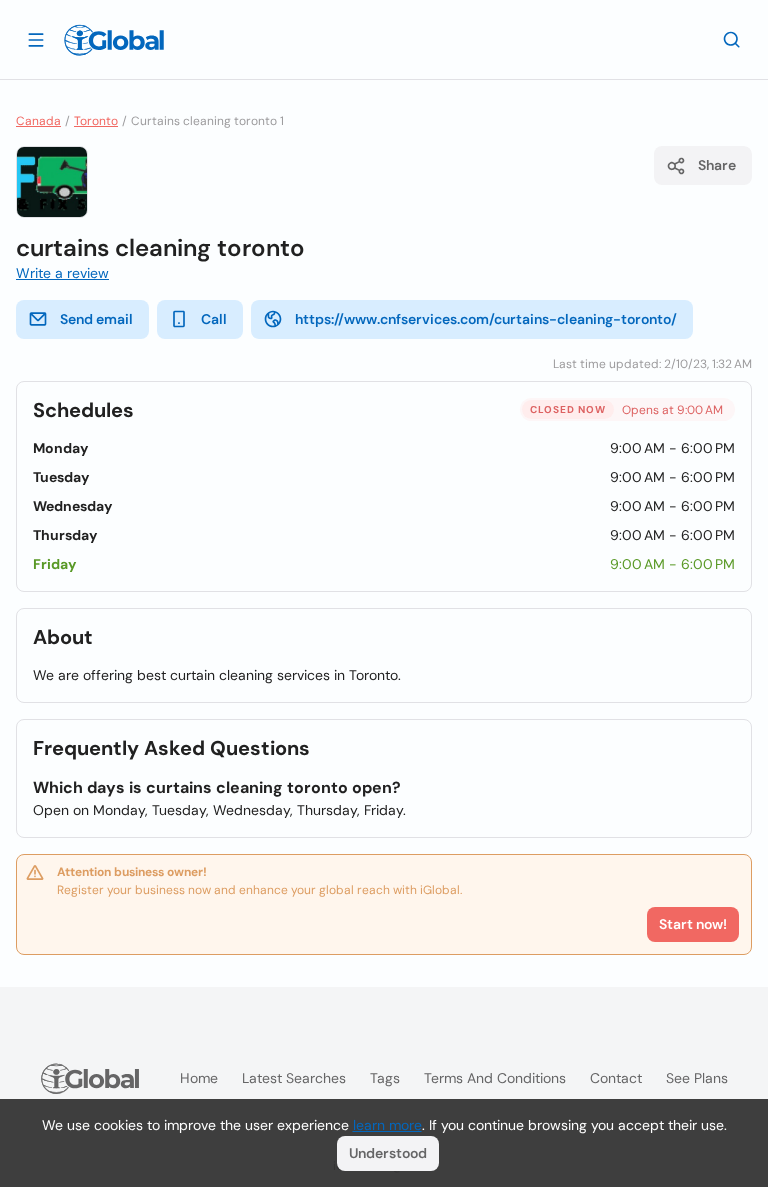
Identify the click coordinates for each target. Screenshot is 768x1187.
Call (214, 319)
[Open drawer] (36, 39)
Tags (385, 1078)
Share (717, 165)
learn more (387, 1125)
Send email (96, 319)
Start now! (693, 924)
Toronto (96, 121)
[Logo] (114, 40)
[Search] (732, 39)
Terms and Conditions (495, 1078)
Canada (38, 121)
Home (199, 1078)
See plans (697, 1078)
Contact (616, 1078)
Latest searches (294, 1078)
